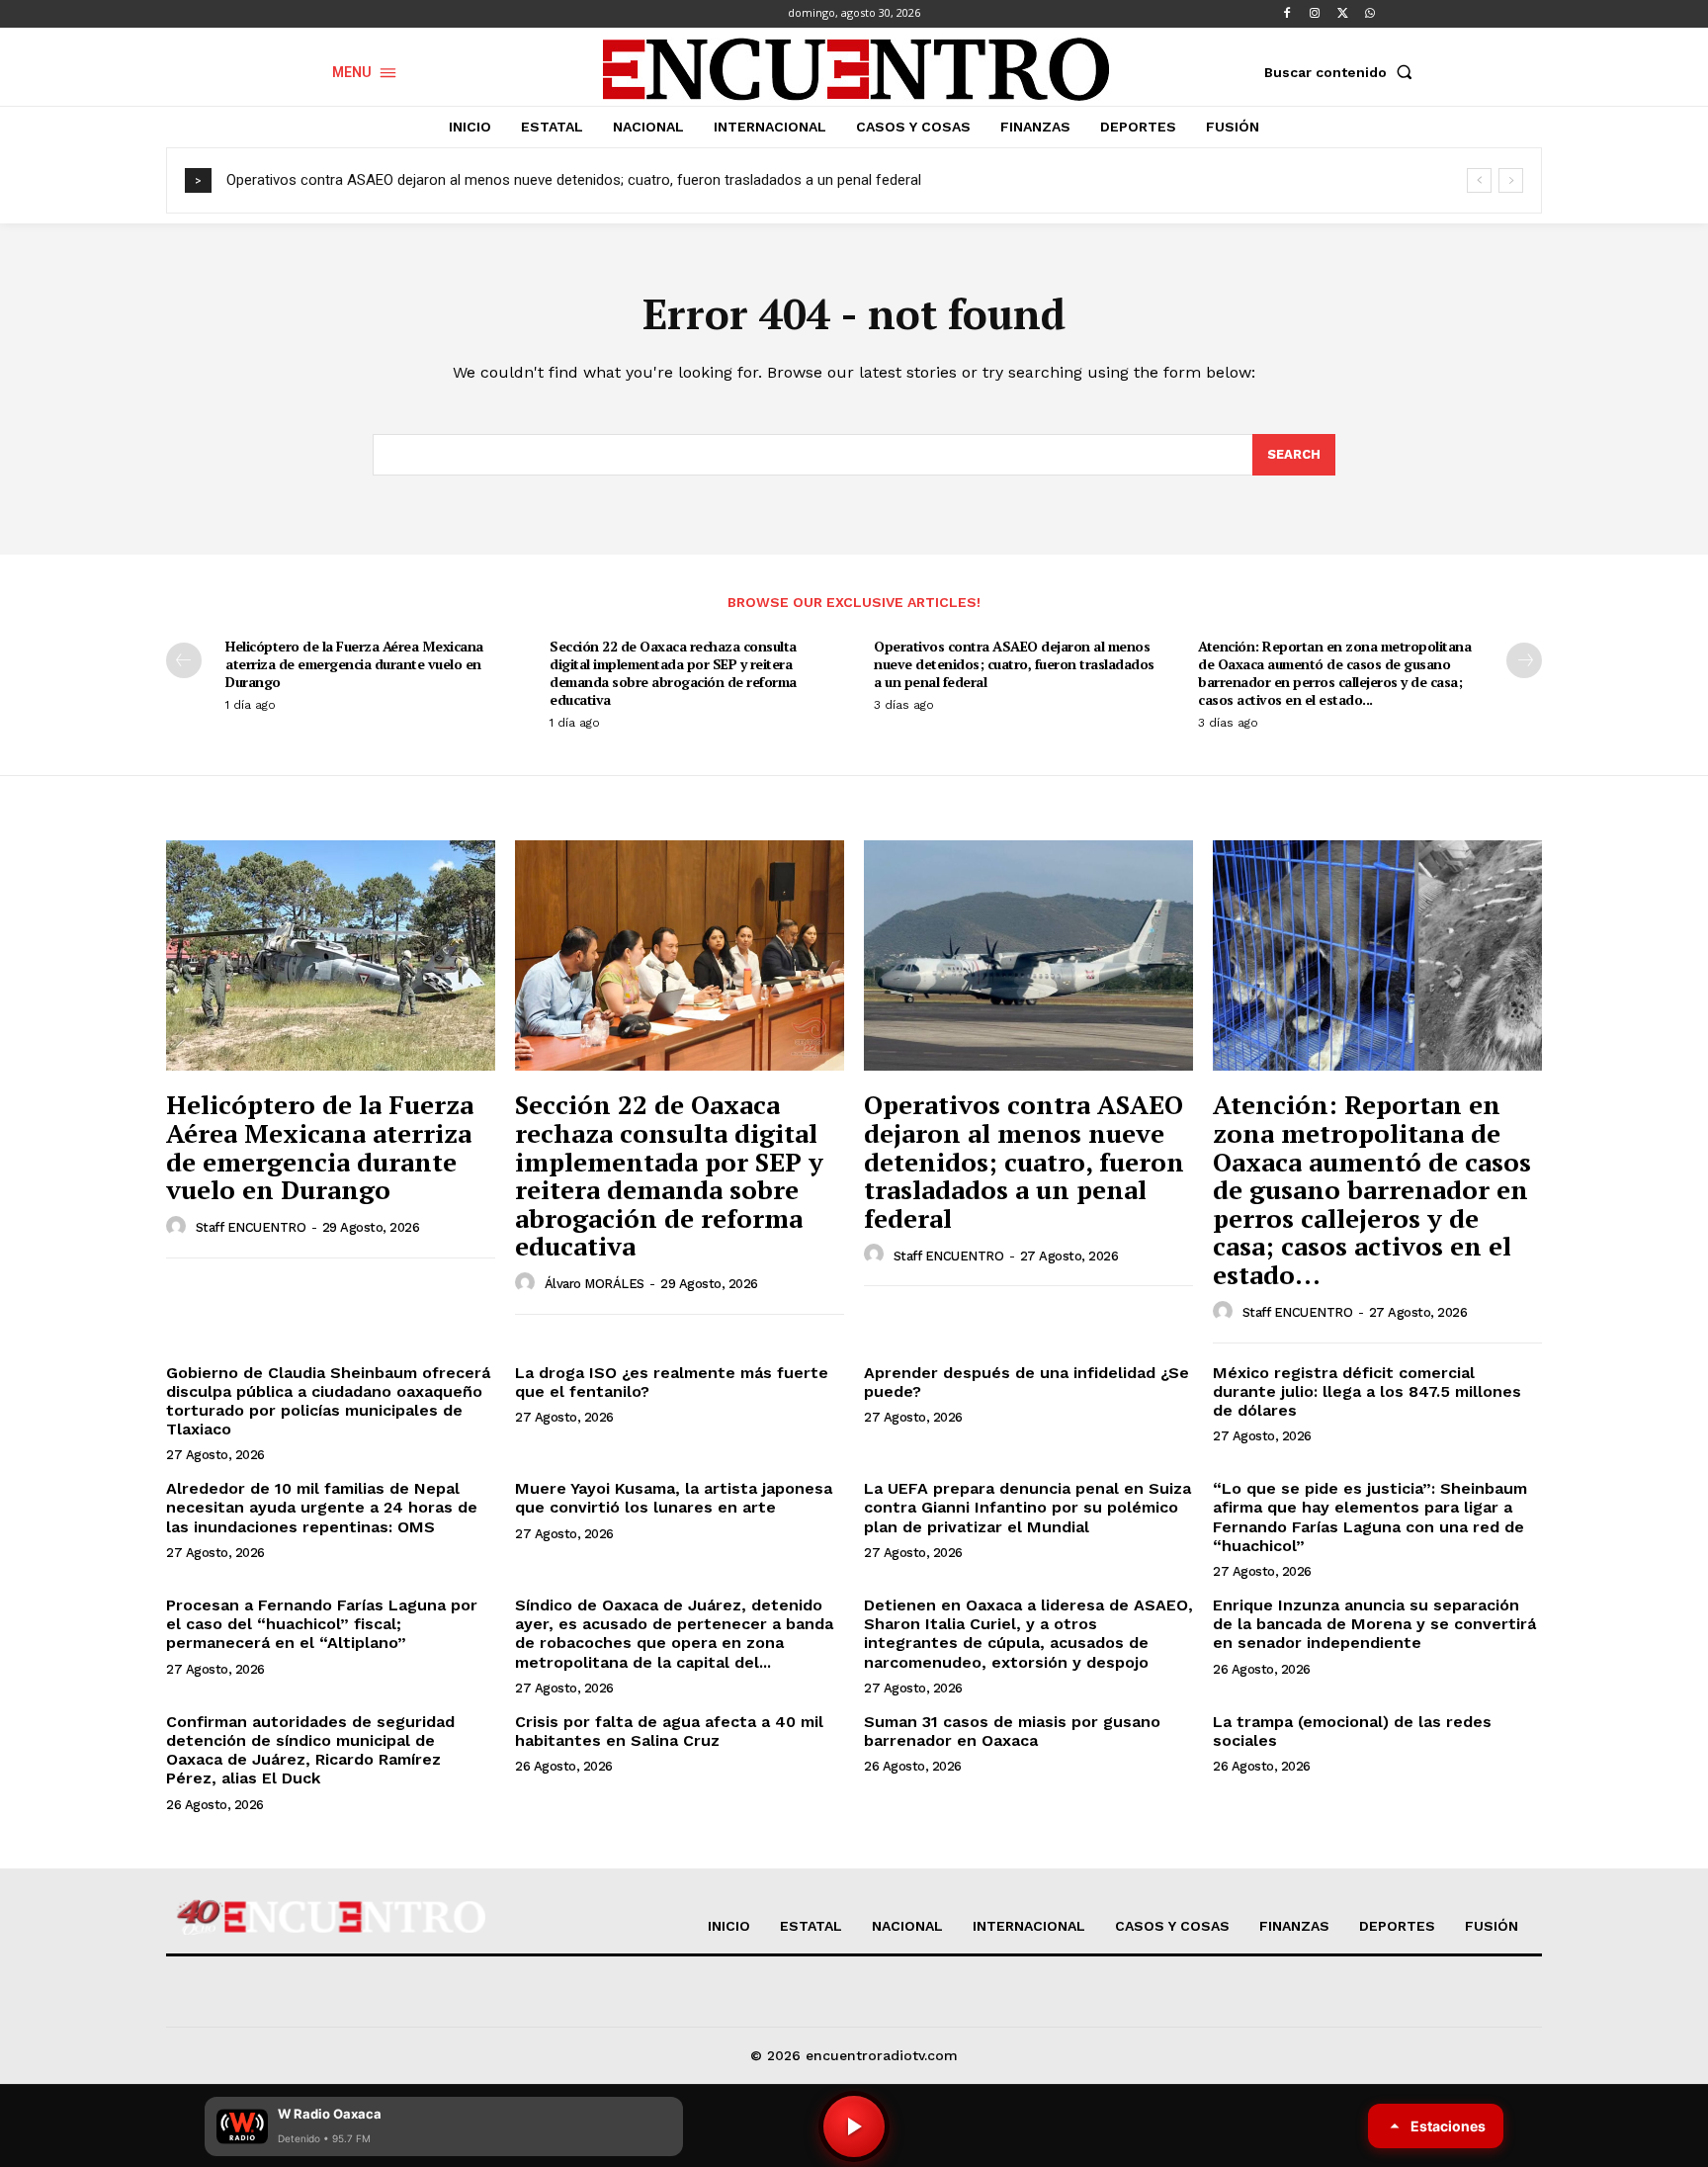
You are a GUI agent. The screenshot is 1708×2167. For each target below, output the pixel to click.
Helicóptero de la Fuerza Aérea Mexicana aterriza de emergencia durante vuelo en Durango (354, 664)
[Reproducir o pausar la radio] (854, 2126)
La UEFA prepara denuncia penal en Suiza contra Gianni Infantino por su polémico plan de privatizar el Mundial (1027, 1507)
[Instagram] (1315, 14)
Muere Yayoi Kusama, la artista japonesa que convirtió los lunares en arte (674, 1498)
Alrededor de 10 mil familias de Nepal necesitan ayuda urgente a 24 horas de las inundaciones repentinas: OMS (322, 1507)
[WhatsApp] (1370, 14)
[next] (1511, 180)
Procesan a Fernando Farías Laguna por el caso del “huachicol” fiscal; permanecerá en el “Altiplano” (322, 1624)
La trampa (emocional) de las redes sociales (1352, 1731)
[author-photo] (179, 1227)
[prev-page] (184, 660)
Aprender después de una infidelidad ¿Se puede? (1026, 1382)
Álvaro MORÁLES (595, 1284)
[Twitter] (1342, 14)
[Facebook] (1287, 14)
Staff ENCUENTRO (251, 1227)
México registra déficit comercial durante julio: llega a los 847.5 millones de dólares (1367, 1391)
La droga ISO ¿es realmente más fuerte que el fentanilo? (672, 1382)
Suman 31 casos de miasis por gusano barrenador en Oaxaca (1012, 1731)
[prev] (1479, 180)
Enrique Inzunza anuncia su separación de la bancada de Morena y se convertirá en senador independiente (1374, 1624)
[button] (1342, 72)
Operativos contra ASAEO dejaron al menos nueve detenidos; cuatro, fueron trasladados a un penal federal (574, 180)
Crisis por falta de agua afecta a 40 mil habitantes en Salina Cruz (669, 1731)
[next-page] (1524, 660)
